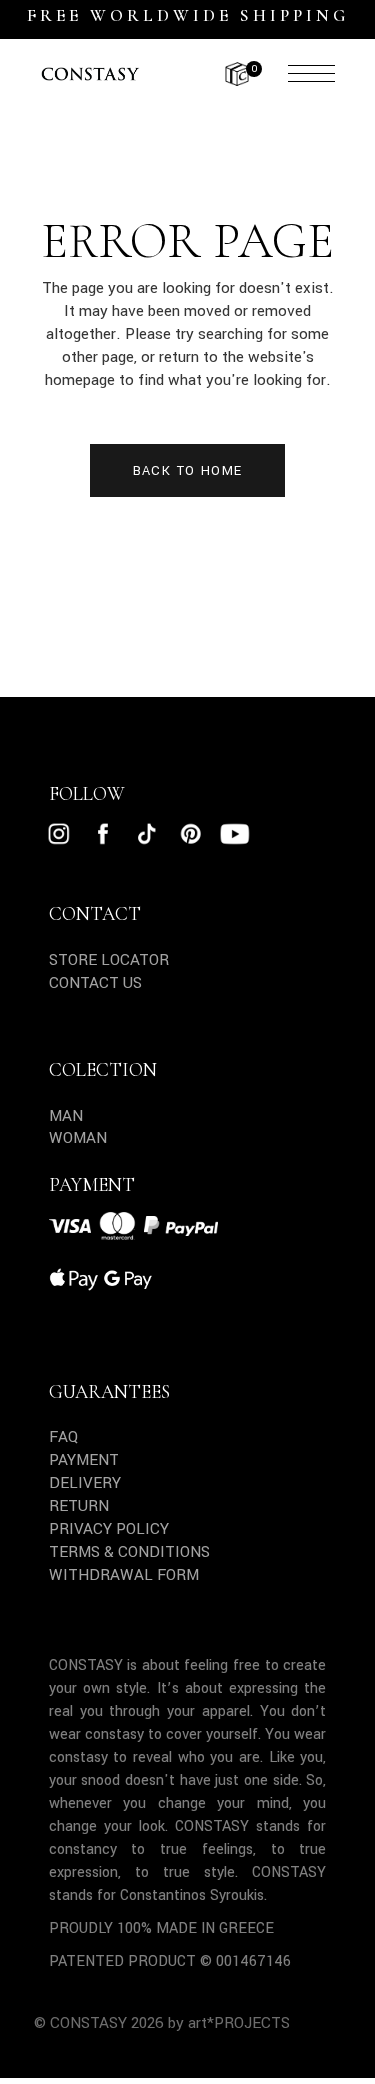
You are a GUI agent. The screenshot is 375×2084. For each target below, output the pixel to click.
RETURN (79, 1506)
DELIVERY (85, 1483)
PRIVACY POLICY (109, 1529)
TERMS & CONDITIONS (129, 1552)
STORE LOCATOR (109, 960)
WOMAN (78, 1138)
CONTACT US (95, 983)
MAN (66, 1116)
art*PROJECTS (239, 2023)
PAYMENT (84, 1460)
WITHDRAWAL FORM (124, 1575)
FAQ (63, 1437)
